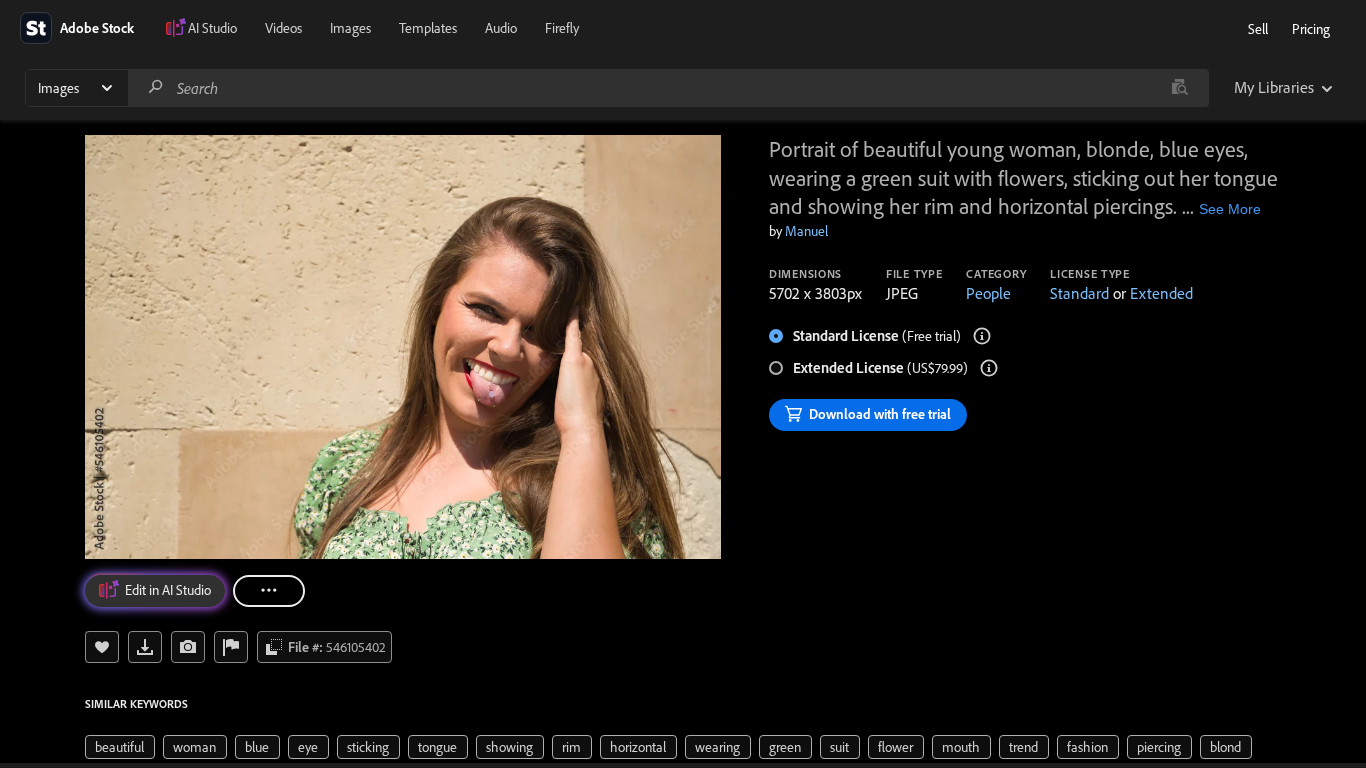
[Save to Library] (102, 647)
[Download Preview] (145, 647)
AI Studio (212, 28)
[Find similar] (1179, 88)
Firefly (562, 28)
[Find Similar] (188, 647)
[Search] (156, 87)
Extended (1161, 293)
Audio (501, 28)
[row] (120, 747)
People (988, 293)
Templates (428, 28)
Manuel (806, 231)
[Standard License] (982, 336)
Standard (1079, 293)
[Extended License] (989, 368)
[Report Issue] (231, 647)
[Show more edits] (269, 591)
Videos (283, 28)
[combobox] (668, 88)
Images (350, 28)
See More (1230, 209)
